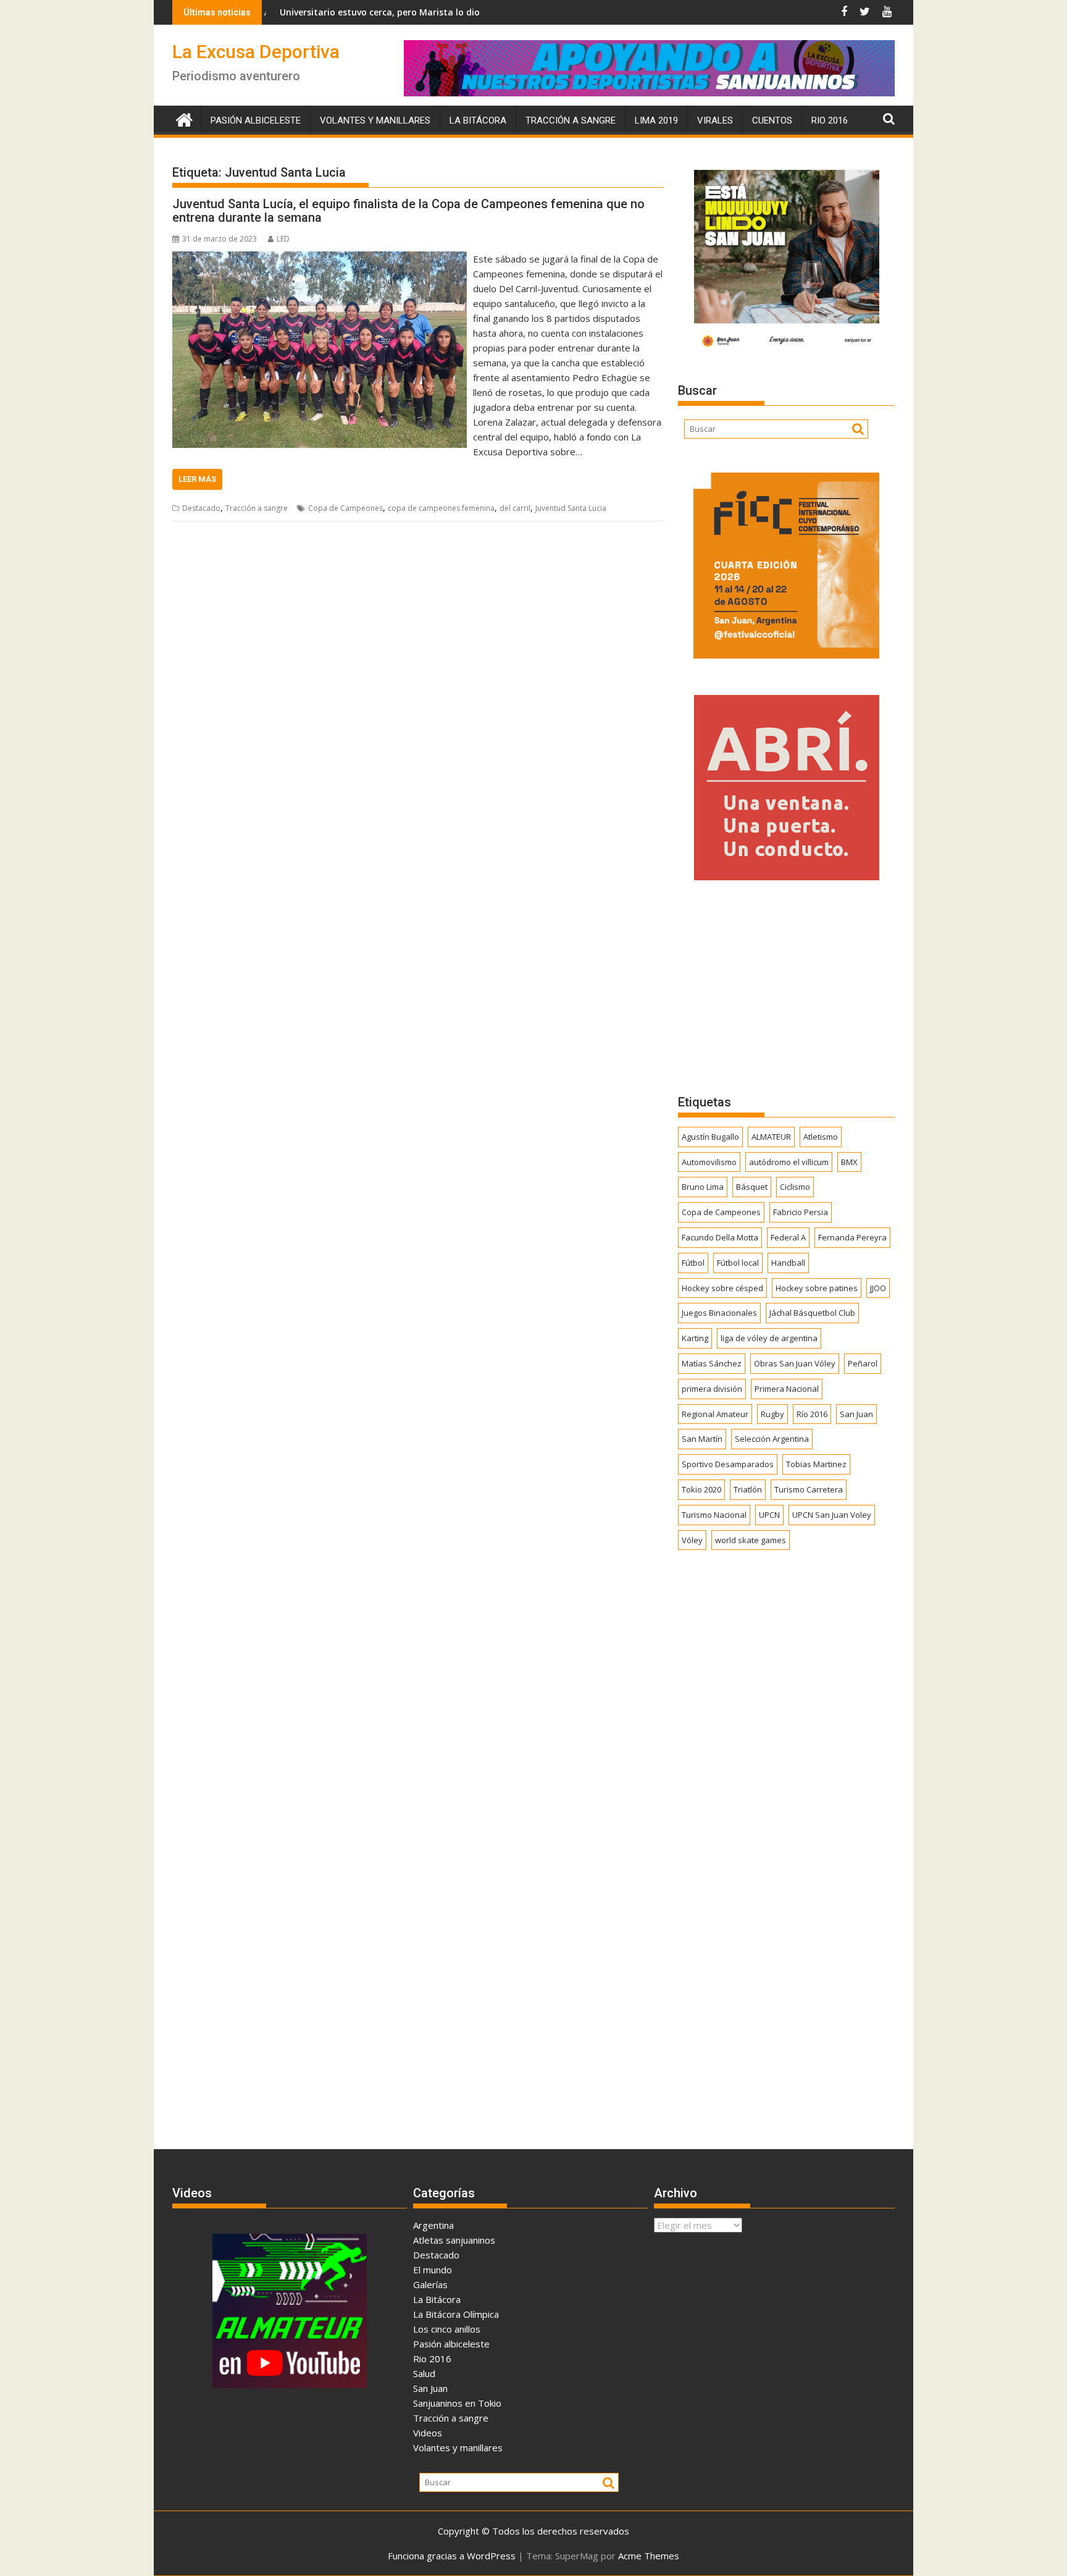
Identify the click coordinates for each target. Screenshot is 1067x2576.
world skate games (751, 1540)
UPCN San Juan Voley (832, 1515)
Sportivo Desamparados (728, 1464)
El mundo (433, 2270)
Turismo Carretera (809, 1489)
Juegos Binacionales (719, 1313)
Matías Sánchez (712, 1363)
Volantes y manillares (375, 120)
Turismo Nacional (714, 1515)
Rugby (772, 1414)
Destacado (201, 508)
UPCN (769, 1515)
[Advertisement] (786, 987)
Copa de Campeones (345, 508)
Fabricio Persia (801, 1212)
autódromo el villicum (789, 1162)
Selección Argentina (772, 1439)
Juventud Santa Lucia (571, 508)
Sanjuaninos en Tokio (457, 2403)
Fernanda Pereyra (852, 1237)
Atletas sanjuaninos (454, 2240)
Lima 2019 (656, 120)
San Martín (702, 1439)
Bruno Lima (703, 1187)
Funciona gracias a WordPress (452, 2556)
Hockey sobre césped (722, 1288)
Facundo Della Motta (720, 1237)
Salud (424, 2373)
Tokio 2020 (701, 1489)
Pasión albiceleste (256, 120)
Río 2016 (812, 1414)
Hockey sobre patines (817, 1288)
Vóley (692, 1540)
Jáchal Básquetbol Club (812, 1313)
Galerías (430, 2284)
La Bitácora (478, 120)
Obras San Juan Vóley (795, 1363)
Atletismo (821, 1137)
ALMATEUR (771, 1137)
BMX (849, 1162)
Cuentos (772, 120)
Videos (428, 2433)
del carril (515, 508)
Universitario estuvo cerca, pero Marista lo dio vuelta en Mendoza (335, 12)
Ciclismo (795, 1187)
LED (283, 239)
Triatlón (748, 1489)
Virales (715, 120)
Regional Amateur (715, 1414)
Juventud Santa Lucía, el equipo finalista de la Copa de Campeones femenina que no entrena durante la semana (408, 211)
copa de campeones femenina (441, 508)
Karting (695, 1338)
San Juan (856, 1414)
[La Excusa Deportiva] (184, 118)
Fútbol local (738, 1263)
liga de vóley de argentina (769, 1338)
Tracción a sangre (571, 120)
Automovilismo (709, 1162)
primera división (712, 1389)
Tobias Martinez (816, 1464)
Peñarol (863, 1363)
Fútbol (693, 1263)
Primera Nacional (787, 1389)
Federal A (788, 1237)
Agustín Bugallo (710, 1137)
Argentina (433, 2225)
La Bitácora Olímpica (456, 2314)
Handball (788, 1263)
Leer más (197, 479)
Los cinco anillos (447, 2329)
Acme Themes (649, 2556)
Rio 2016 (830, 120)
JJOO (878, 1288)
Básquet (752, 1187)
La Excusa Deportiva (256, 52)
